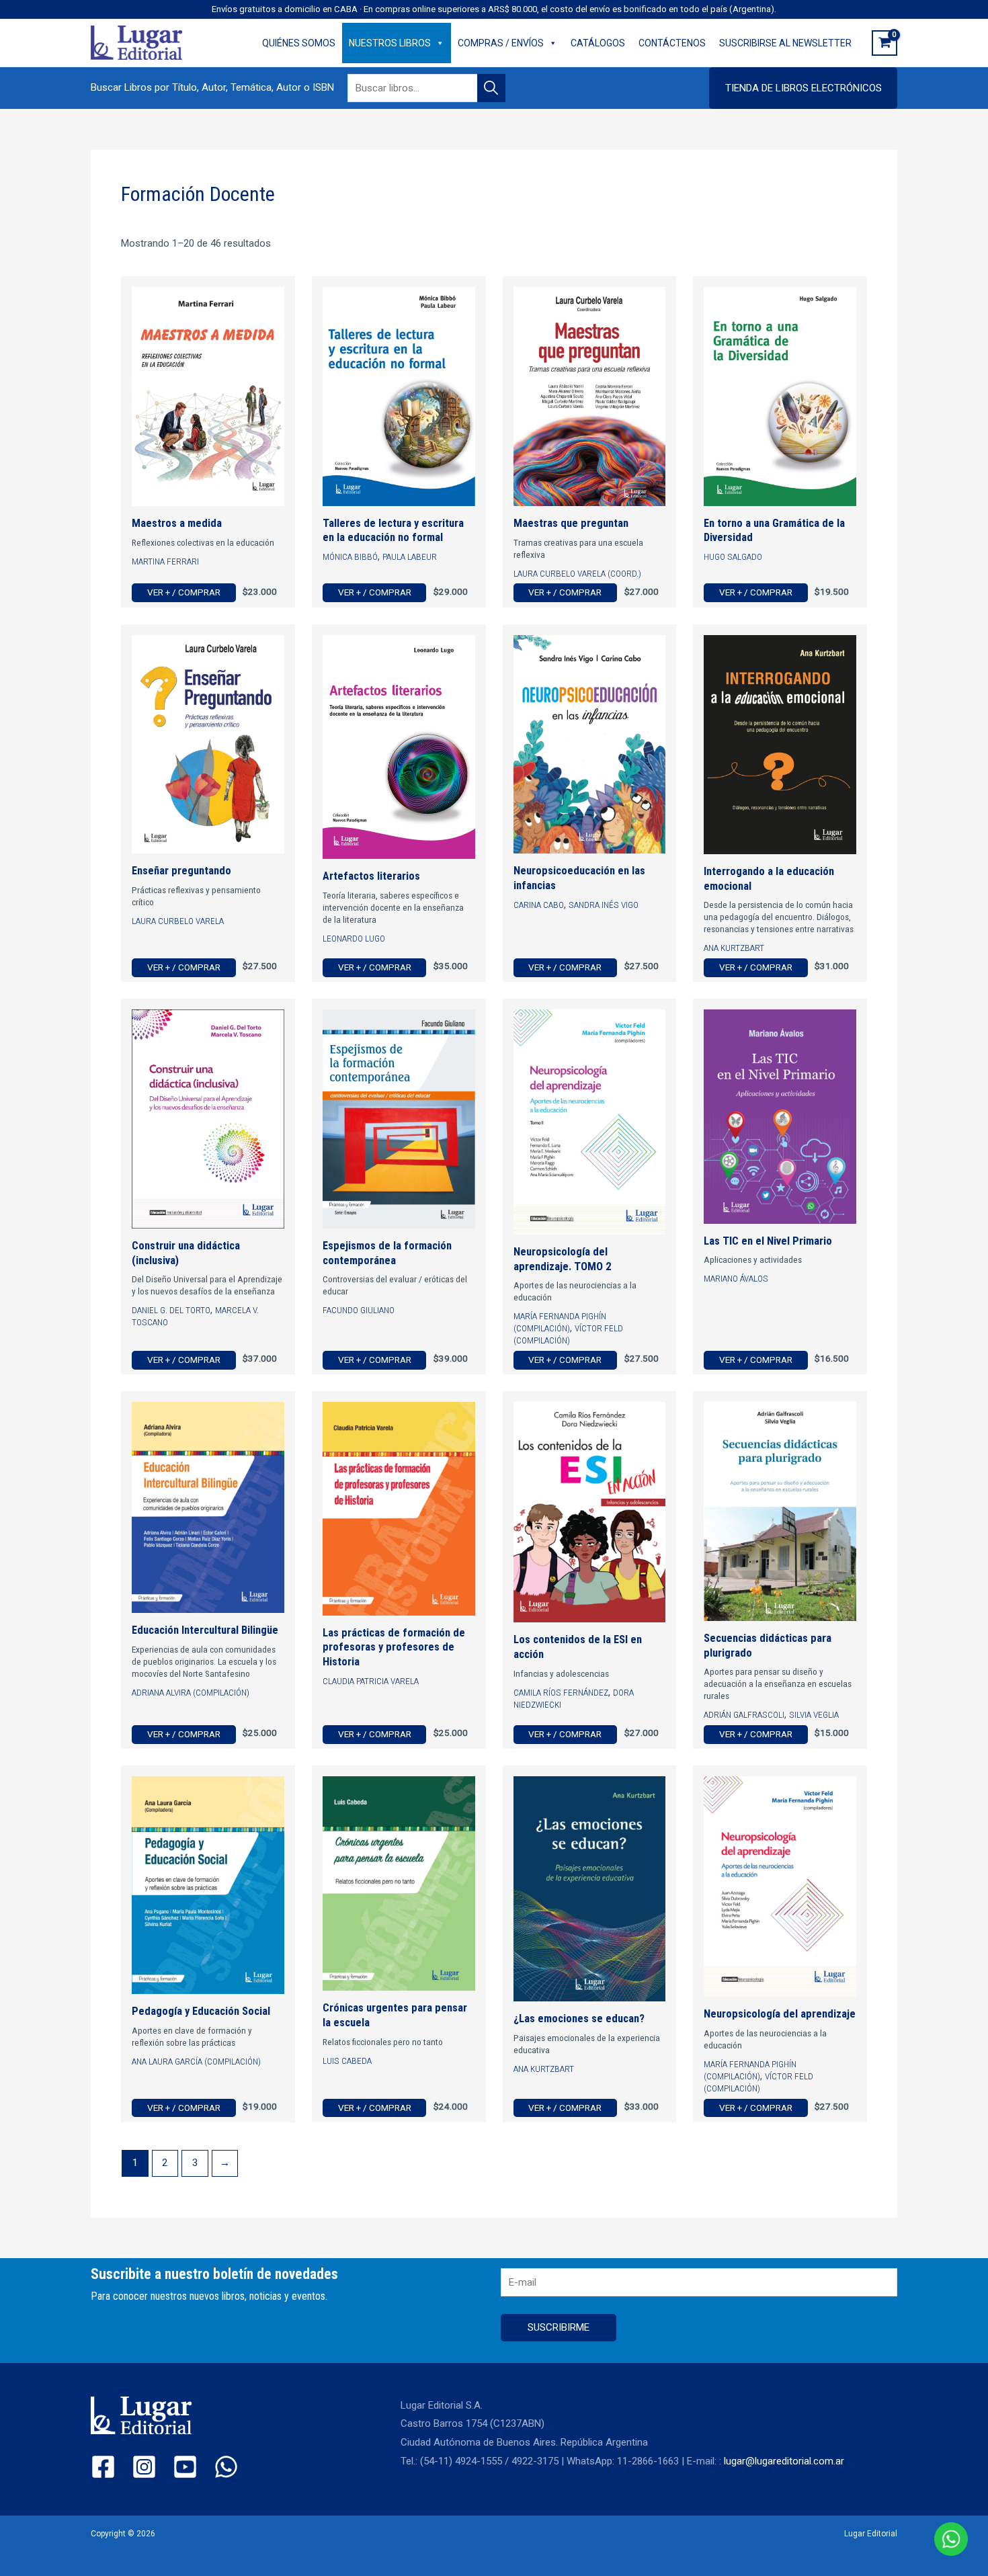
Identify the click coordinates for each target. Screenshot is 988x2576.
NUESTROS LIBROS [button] (390, 43)
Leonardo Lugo (354, 938)
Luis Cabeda (347, 2061)
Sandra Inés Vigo (604, 905)
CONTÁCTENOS (672, 43)
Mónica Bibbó (350, 556)
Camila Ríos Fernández (561, 1692)
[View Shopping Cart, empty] (884, 43)
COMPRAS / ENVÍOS (501, 43)
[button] (803, 88)
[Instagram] (144, 2467)
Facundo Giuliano (359, 1310)
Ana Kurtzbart (734, 948)
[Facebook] (103, 2467)
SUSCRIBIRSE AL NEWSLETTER (785, 43)
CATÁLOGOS (598, 43)
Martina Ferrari (165, 561)
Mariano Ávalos (736, 1278)
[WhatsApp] (226, 2467)
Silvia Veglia (814, 1714)
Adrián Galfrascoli (744, 1714)
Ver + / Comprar (184, 592)
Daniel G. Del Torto (171, 1310)
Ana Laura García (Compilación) (196, 2061)
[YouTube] (185, 2467)
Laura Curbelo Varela (178, 921)
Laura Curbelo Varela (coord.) (577, 573)
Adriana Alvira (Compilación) (191, 1692)
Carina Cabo (539, 905)
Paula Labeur (410, 556)
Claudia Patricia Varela (371, 1681)
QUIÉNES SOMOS (299, 43)
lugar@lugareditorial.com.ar (784, 2461)
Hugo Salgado (733, 556)
